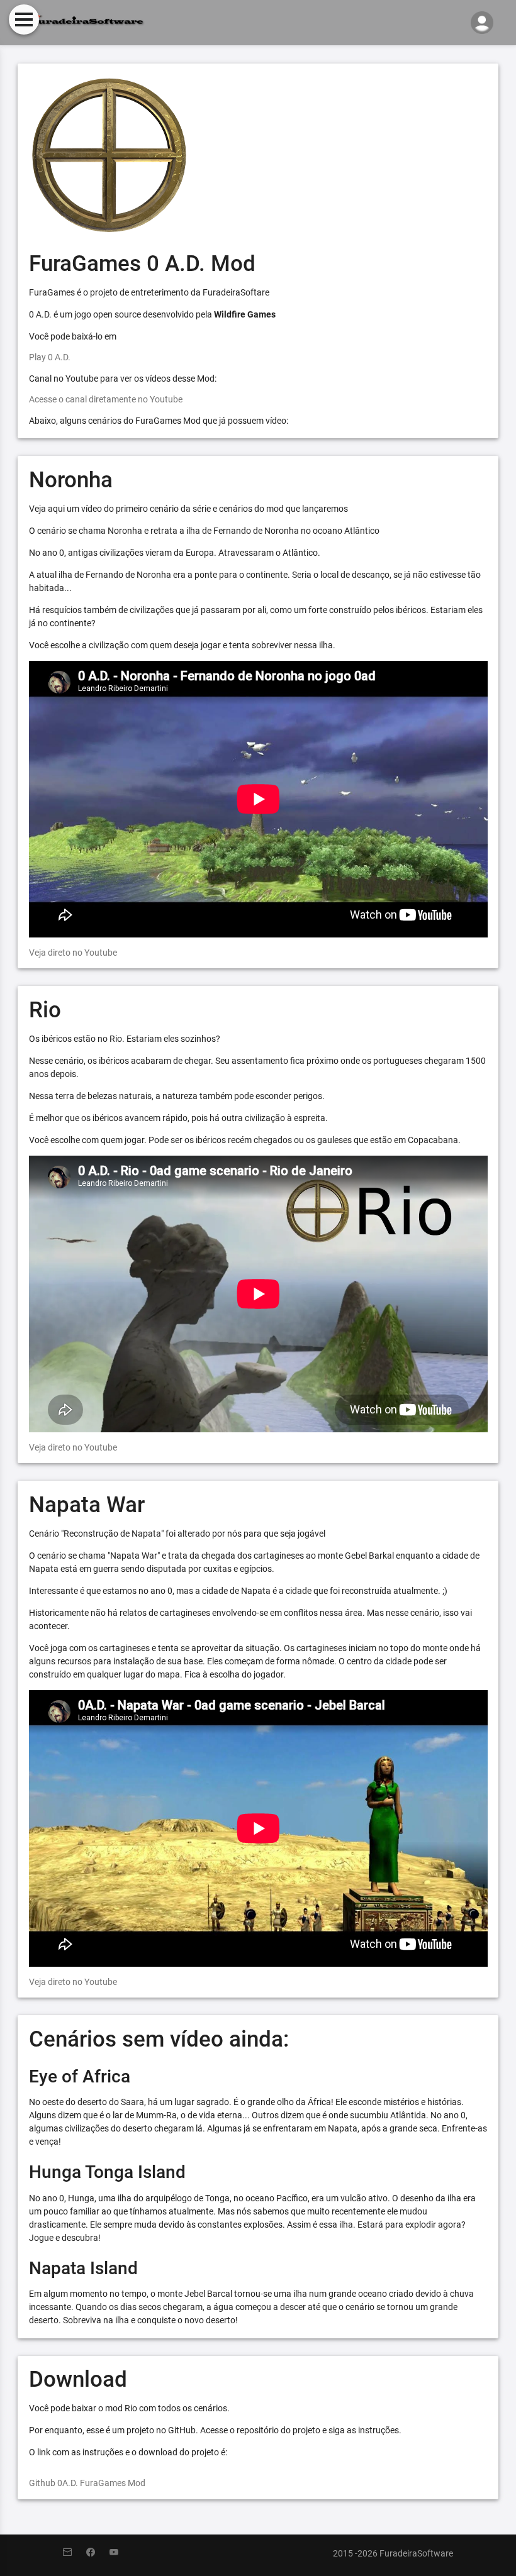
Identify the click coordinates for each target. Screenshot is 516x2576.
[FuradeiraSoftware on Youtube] (120, 2553)
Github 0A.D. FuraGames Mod (87, 2483)
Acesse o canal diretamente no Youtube (106, 399)
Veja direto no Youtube (73, 953)
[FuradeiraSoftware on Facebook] (98, 2553)
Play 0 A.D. (50, 357)
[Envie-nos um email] (75, 2553)
